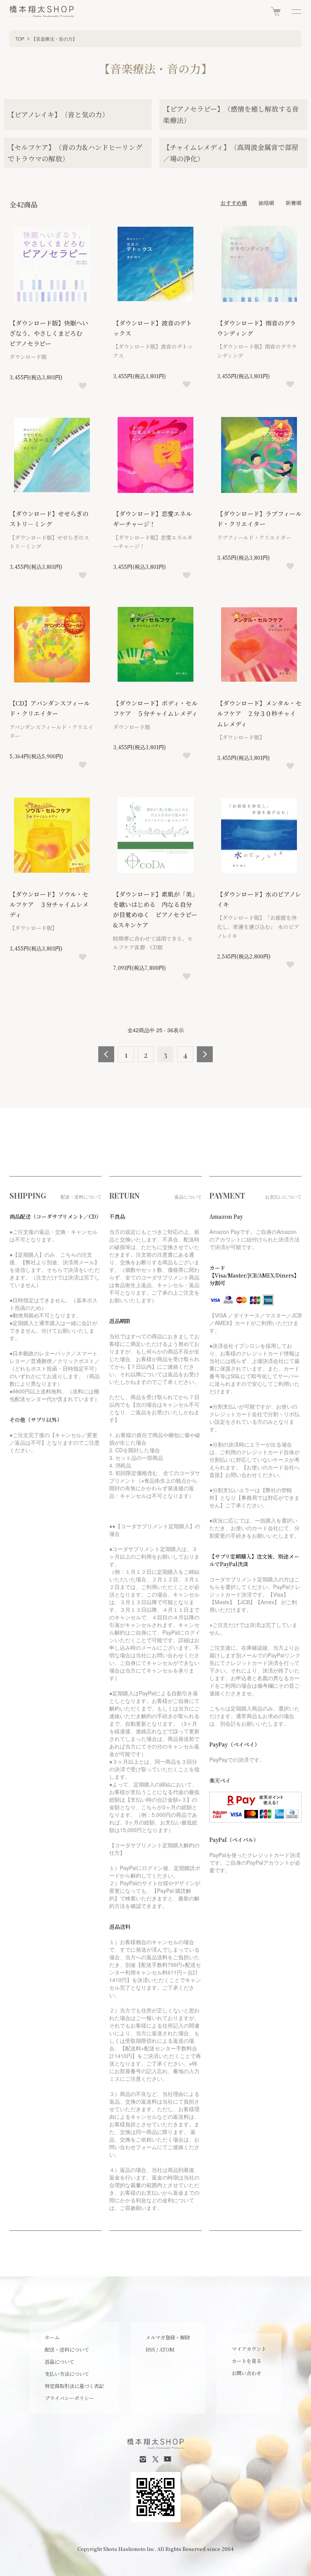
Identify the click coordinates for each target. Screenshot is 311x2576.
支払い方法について (67, 2374)
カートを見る (247, 2361)
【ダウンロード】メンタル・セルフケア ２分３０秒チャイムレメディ (259, 713)
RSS (150, 2349)
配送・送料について (67, 2349)
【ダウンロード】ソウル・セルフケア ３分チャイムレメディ (49, 904)
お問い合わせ (247, 2373)
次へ (205, 1054)
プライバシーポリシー (69, 2398)
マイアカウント (249, 2349)
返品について (60, 2362)
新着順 (294, 203)
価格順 (266, 203)
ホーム (52, 2337)
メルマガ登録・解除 (168, 2337)
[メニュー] (296, 11)
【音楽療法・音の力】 (54, 39)
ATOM (167, 2349)
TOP (20, 39)
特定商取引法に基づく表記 (74, 2386)
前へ (106, 1054)
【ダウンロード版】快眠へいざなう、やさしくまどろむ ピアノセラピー (49, 333)
